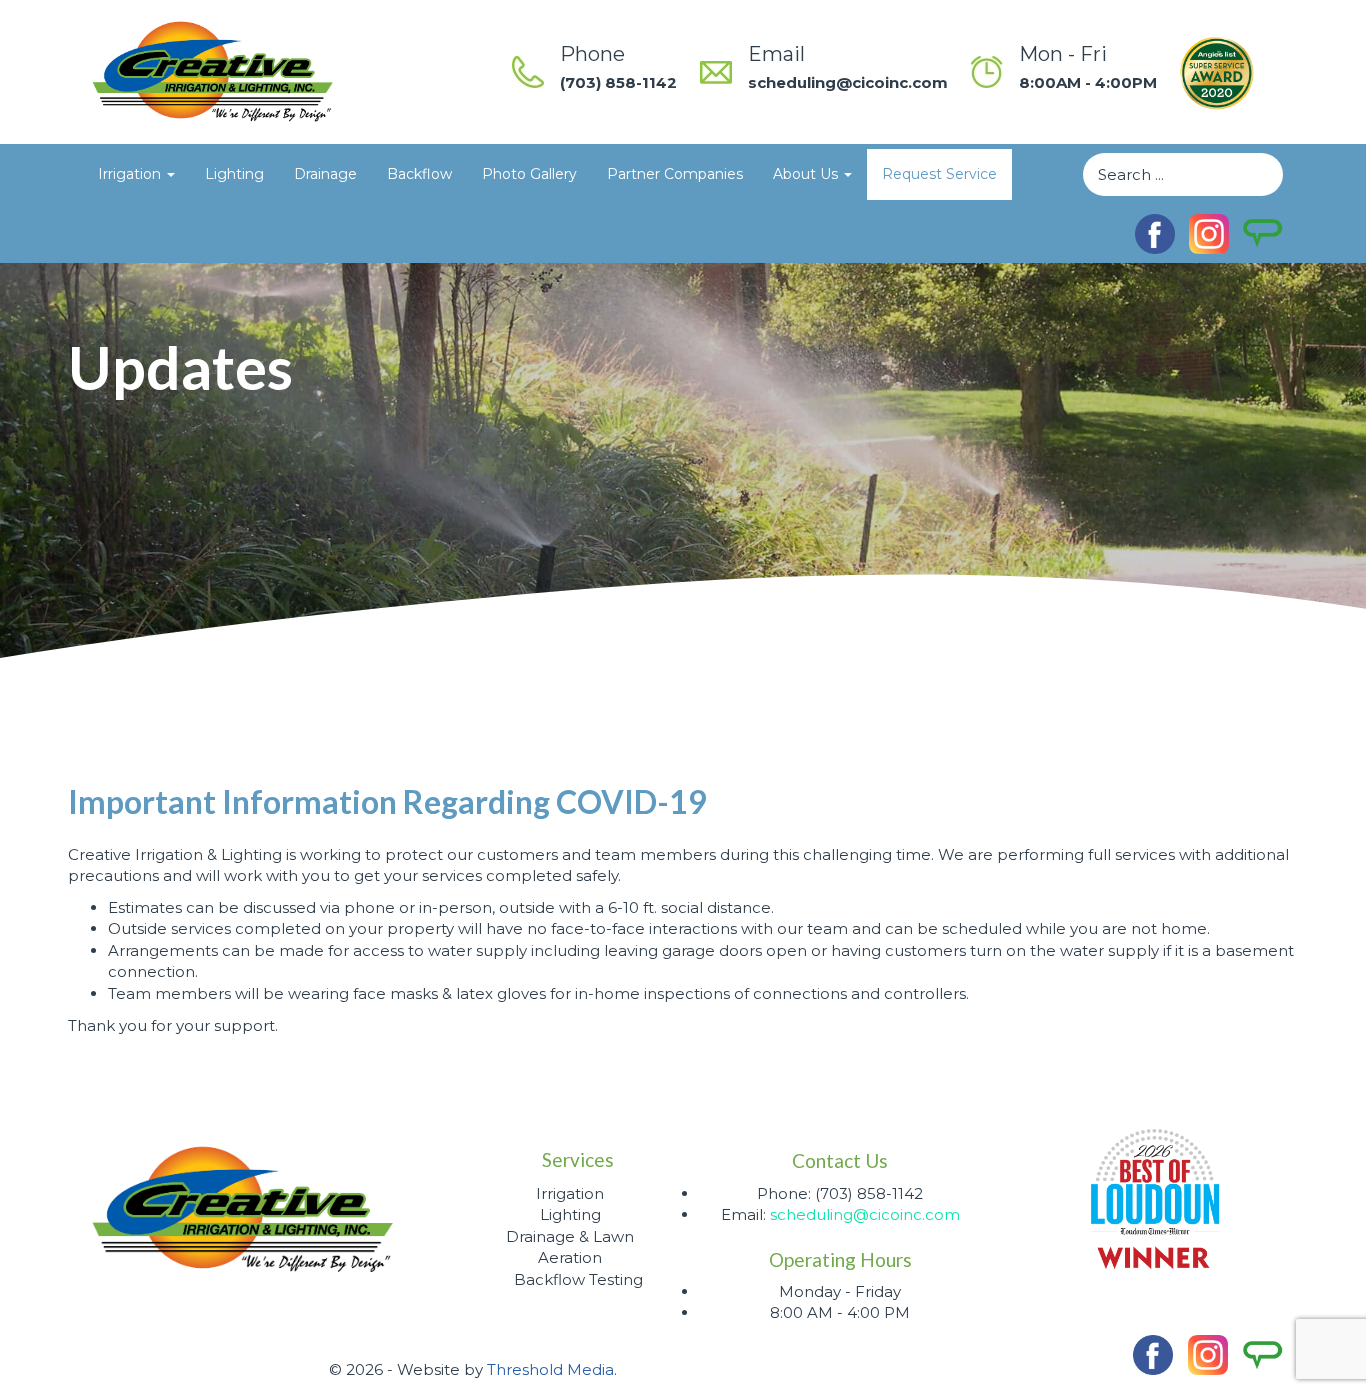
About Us (807, 174)
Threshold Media (550, 1369)
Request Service (939, 174)
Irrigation (131, 174)
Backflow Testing (578, 1279)
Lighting (234, 174)
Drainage (325, 174)
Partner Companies (675, 174)
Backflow (419, 174)
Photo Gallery (529, 174)
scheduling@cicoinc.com (848, 82)
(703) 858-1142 (618, 82)
